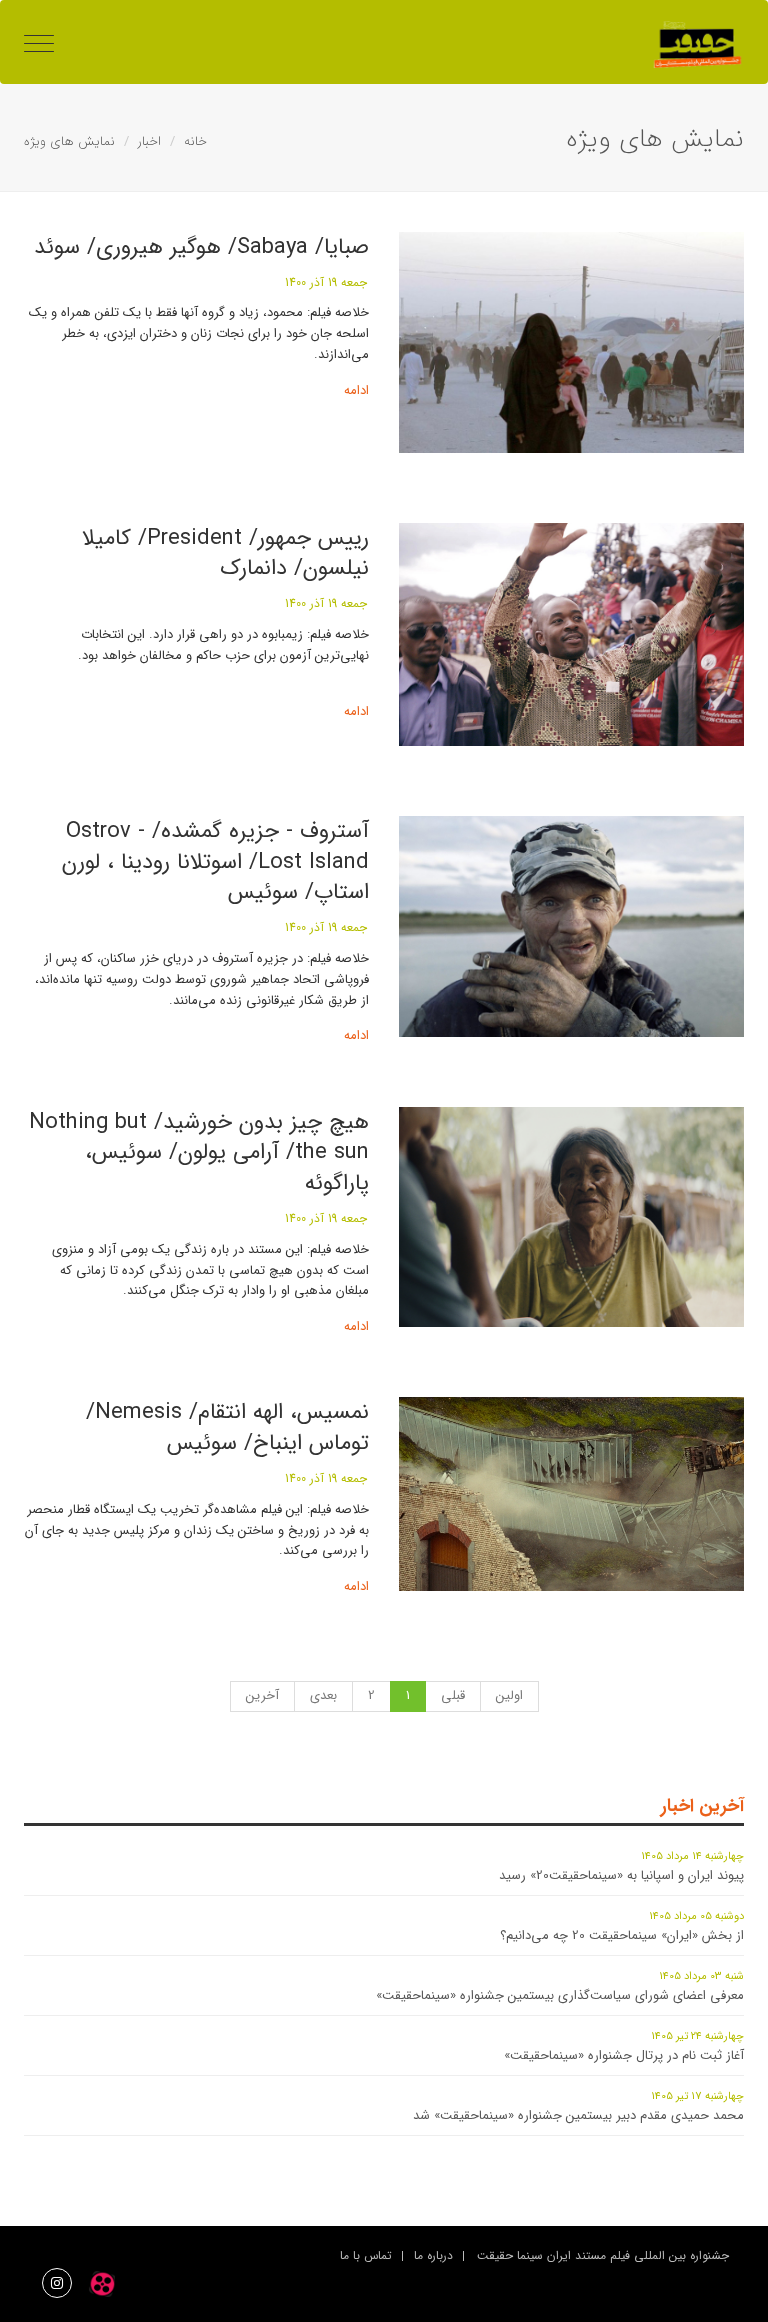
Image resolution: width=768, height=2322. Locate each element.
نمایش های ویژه (69, 141)
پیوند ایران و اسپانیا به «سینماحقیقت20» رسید (621, 1875)
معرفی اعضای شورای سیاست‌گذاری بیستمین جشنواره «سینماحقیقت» (560, 1995)
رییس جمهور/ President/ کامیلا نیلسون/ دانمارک (225, 553)
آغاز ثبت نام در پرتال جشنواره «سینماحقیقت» (624, 2055)
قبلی (453, 1695)
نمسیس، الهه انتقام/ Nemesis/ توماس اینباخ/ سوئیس (227, 1427)
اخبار (149, 141)
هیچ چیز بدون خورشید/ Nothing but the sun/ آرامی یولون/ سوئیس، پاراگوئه (199, 1153)
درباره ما (433, 2255)
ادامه (356, 390)
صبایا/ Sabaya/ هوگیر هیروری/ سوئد (201, 247)
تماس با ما (366, 2255)
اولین (509, 1695)
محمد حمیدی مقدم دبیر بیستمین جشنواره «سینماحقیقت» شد (578, 2115)
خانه (195, 141)
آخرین (262, 1695)
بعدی (323, 1695)
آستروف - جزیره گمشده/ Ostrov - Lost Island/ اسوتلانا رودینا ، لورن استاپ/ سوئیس (215, 862)
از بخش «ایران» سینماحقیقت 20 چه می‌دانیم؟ (622, 1935)
